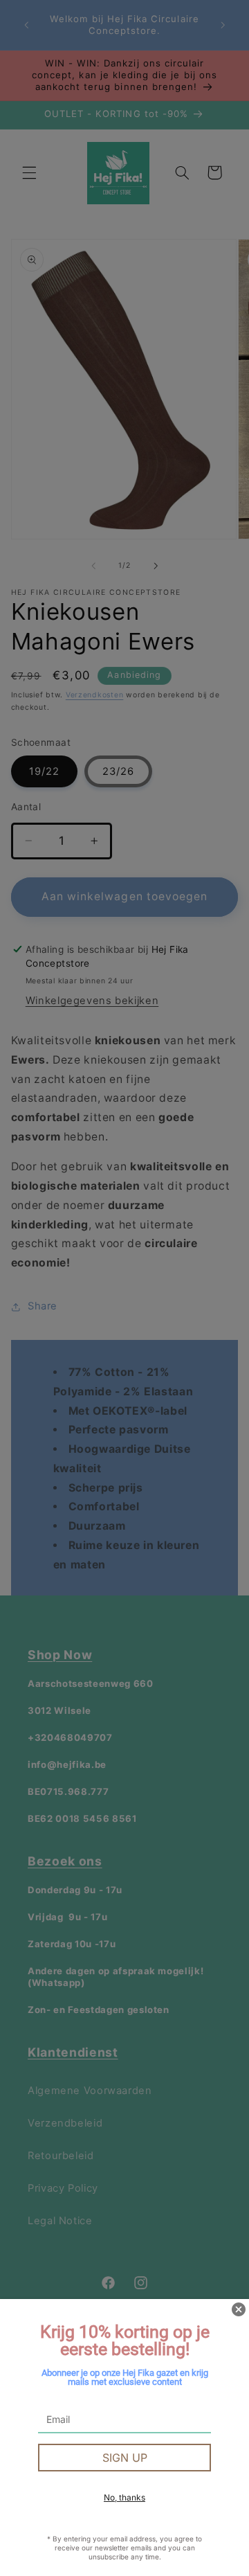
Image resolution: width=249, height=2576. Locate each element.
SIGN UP (125, 2458)
